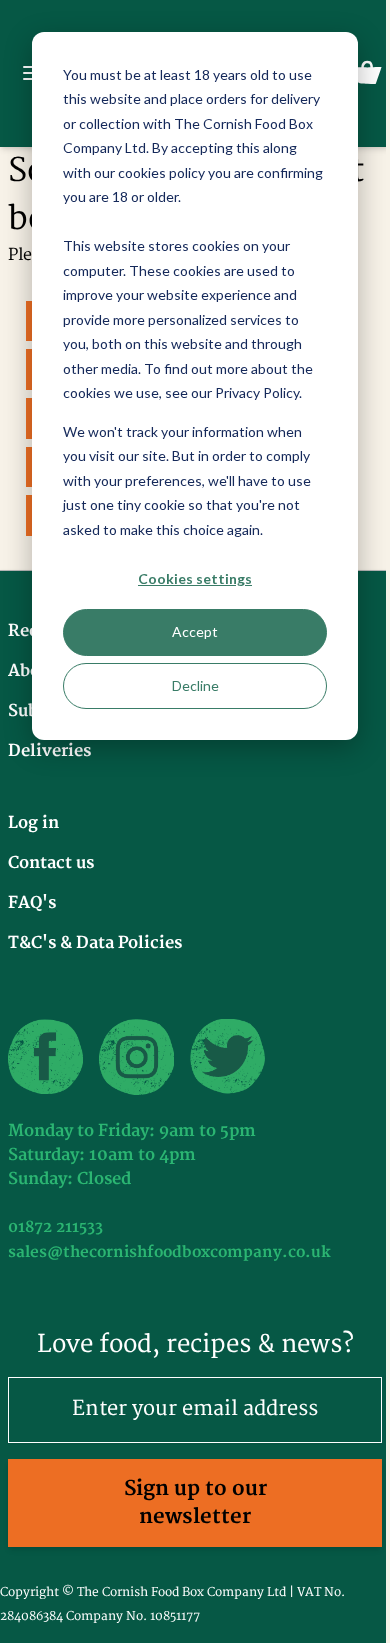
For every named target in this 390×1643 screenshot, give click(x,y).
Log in (33, 823)
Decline (195, 685)
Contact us (51, 863)
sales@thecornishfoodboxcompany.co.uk (169, 1252)
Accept (195, 631)
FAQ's (32, 903)
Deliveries (49, 751)
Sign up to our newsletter (195, 1502)
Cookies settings (195, 578)
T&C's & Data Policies (95, 943)
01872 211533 (55, 1227)
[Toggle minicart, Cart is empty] (367, 73)
